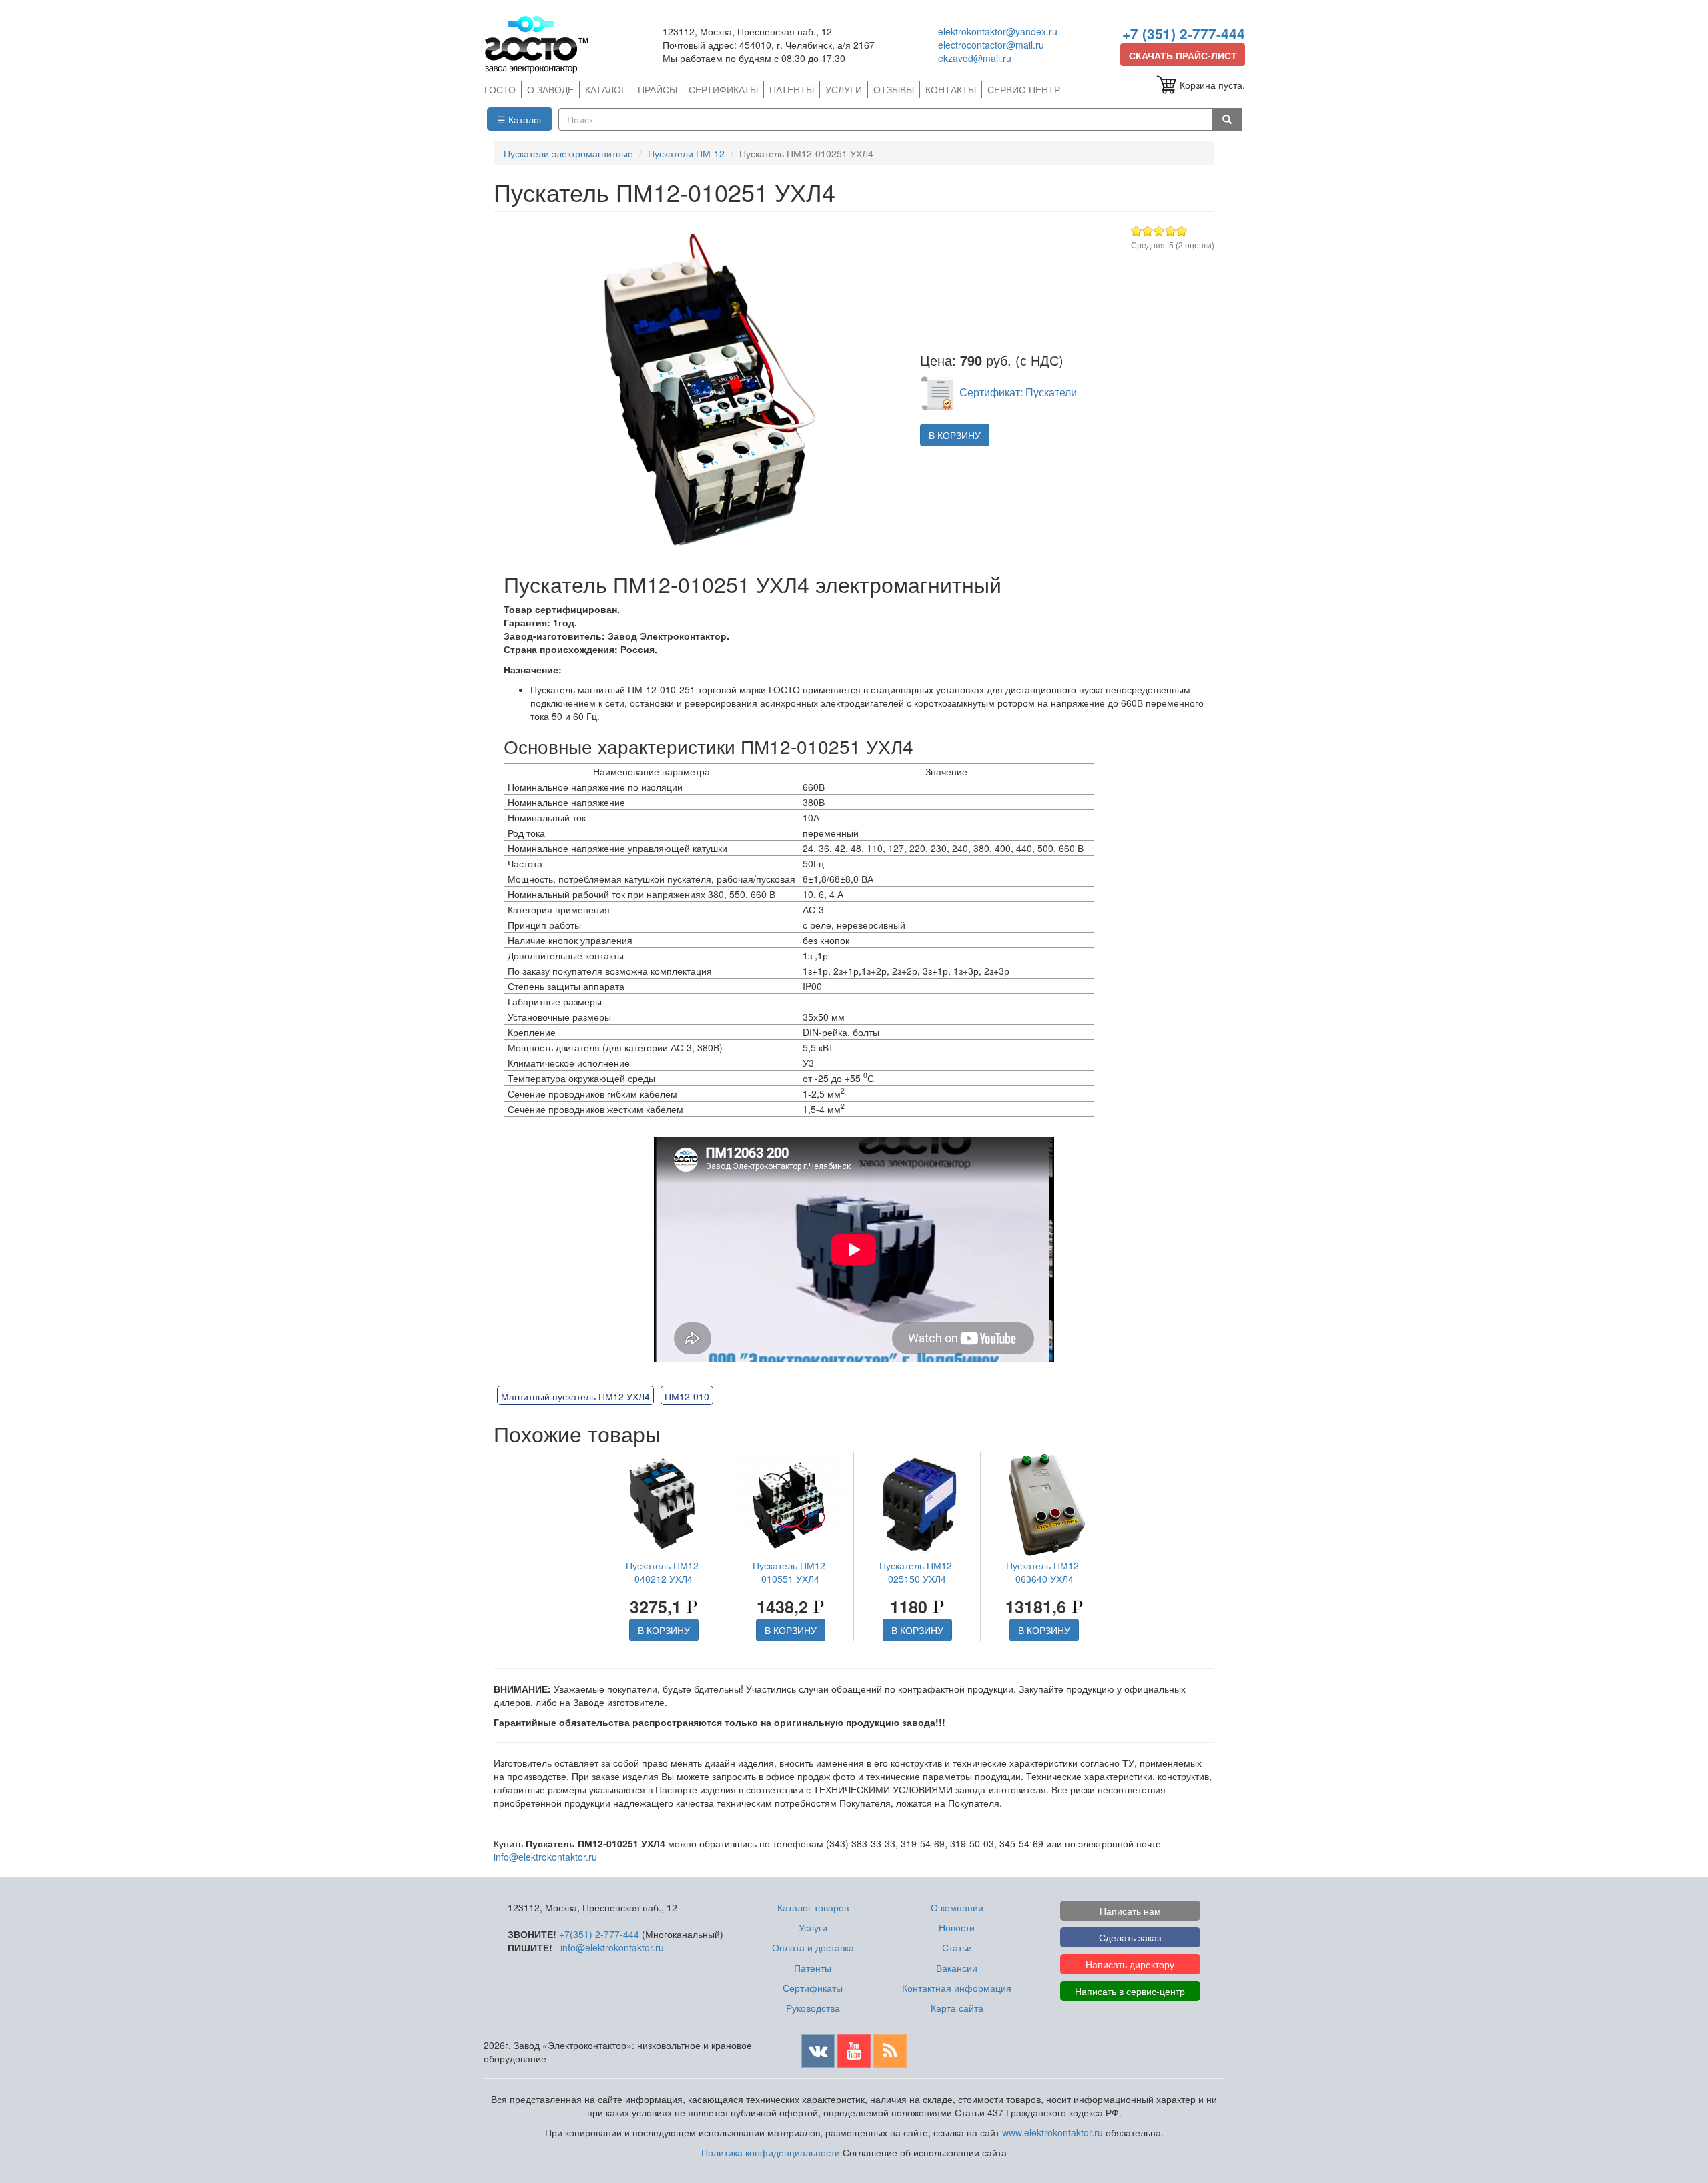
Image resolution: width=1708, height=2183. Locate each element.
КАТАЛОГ (606, 89)
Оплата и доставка (813, 1947)
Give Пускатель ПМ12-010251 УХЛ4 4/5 (1171, 231)
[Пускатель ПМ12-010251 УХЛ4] (700, 392)
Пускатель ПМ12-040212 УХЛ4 (664, 1572)
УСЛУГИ (844, 89)
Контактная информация (957, 1988)
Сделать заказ (1130, 1937)
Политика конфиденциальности (771, 2152)
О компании (957, 1907)
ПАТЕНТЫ (792, 89)
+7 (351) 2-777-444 (1184, 33)
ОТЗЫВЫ (894, 89)
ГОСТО (500, 89)
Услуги (813, 1927)
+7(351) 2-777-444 (599, 1934)
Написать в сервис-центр (1130, 1991)
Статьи (957, 1947)
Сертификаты (813, 1988)
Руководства (813, 2008)
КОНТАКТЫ (951, 89)
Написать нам (1130, 1911)
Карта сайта (957, 2008)
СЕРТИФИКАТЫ (723, 89)
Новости (957, 1927)
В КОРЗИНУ (955, 435)
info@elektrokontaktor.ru (545, 1857)
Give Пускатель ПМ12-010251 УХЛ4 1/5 (1137, 231)
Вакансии (957, 1968)
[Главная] (542, 44)
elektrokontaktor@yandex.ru (998, 31)
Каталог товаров (813, 1907)
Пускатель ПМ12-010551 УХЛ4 (791, 1572)
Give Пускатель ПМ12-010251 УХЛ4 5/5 (1182, 231)
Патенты (813, 1968)
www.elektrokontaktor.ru (1052, 2132)
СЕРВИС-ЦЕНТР (1024, 89)
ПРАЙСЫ (658, 89)
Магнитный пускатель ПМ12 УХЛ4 (575, 1396)
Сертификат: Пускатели (1018, 392)
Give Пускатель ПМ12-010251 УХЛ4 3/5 (1159, 231)
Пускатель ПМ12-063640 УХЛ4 (1044, 1572)
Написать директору (1130, 1964)
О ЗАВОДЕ (550, 89)
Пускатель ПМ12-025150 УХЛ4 (917, 1572)
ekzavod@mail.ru (975, 58)
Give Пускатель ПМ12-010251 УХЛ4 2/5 (1148, 231)
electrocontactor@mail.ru (991, 45)
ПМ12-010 (687, 1396)
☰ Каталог (520, 119)
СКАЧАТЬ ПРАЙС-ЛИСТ (1183, 55)
